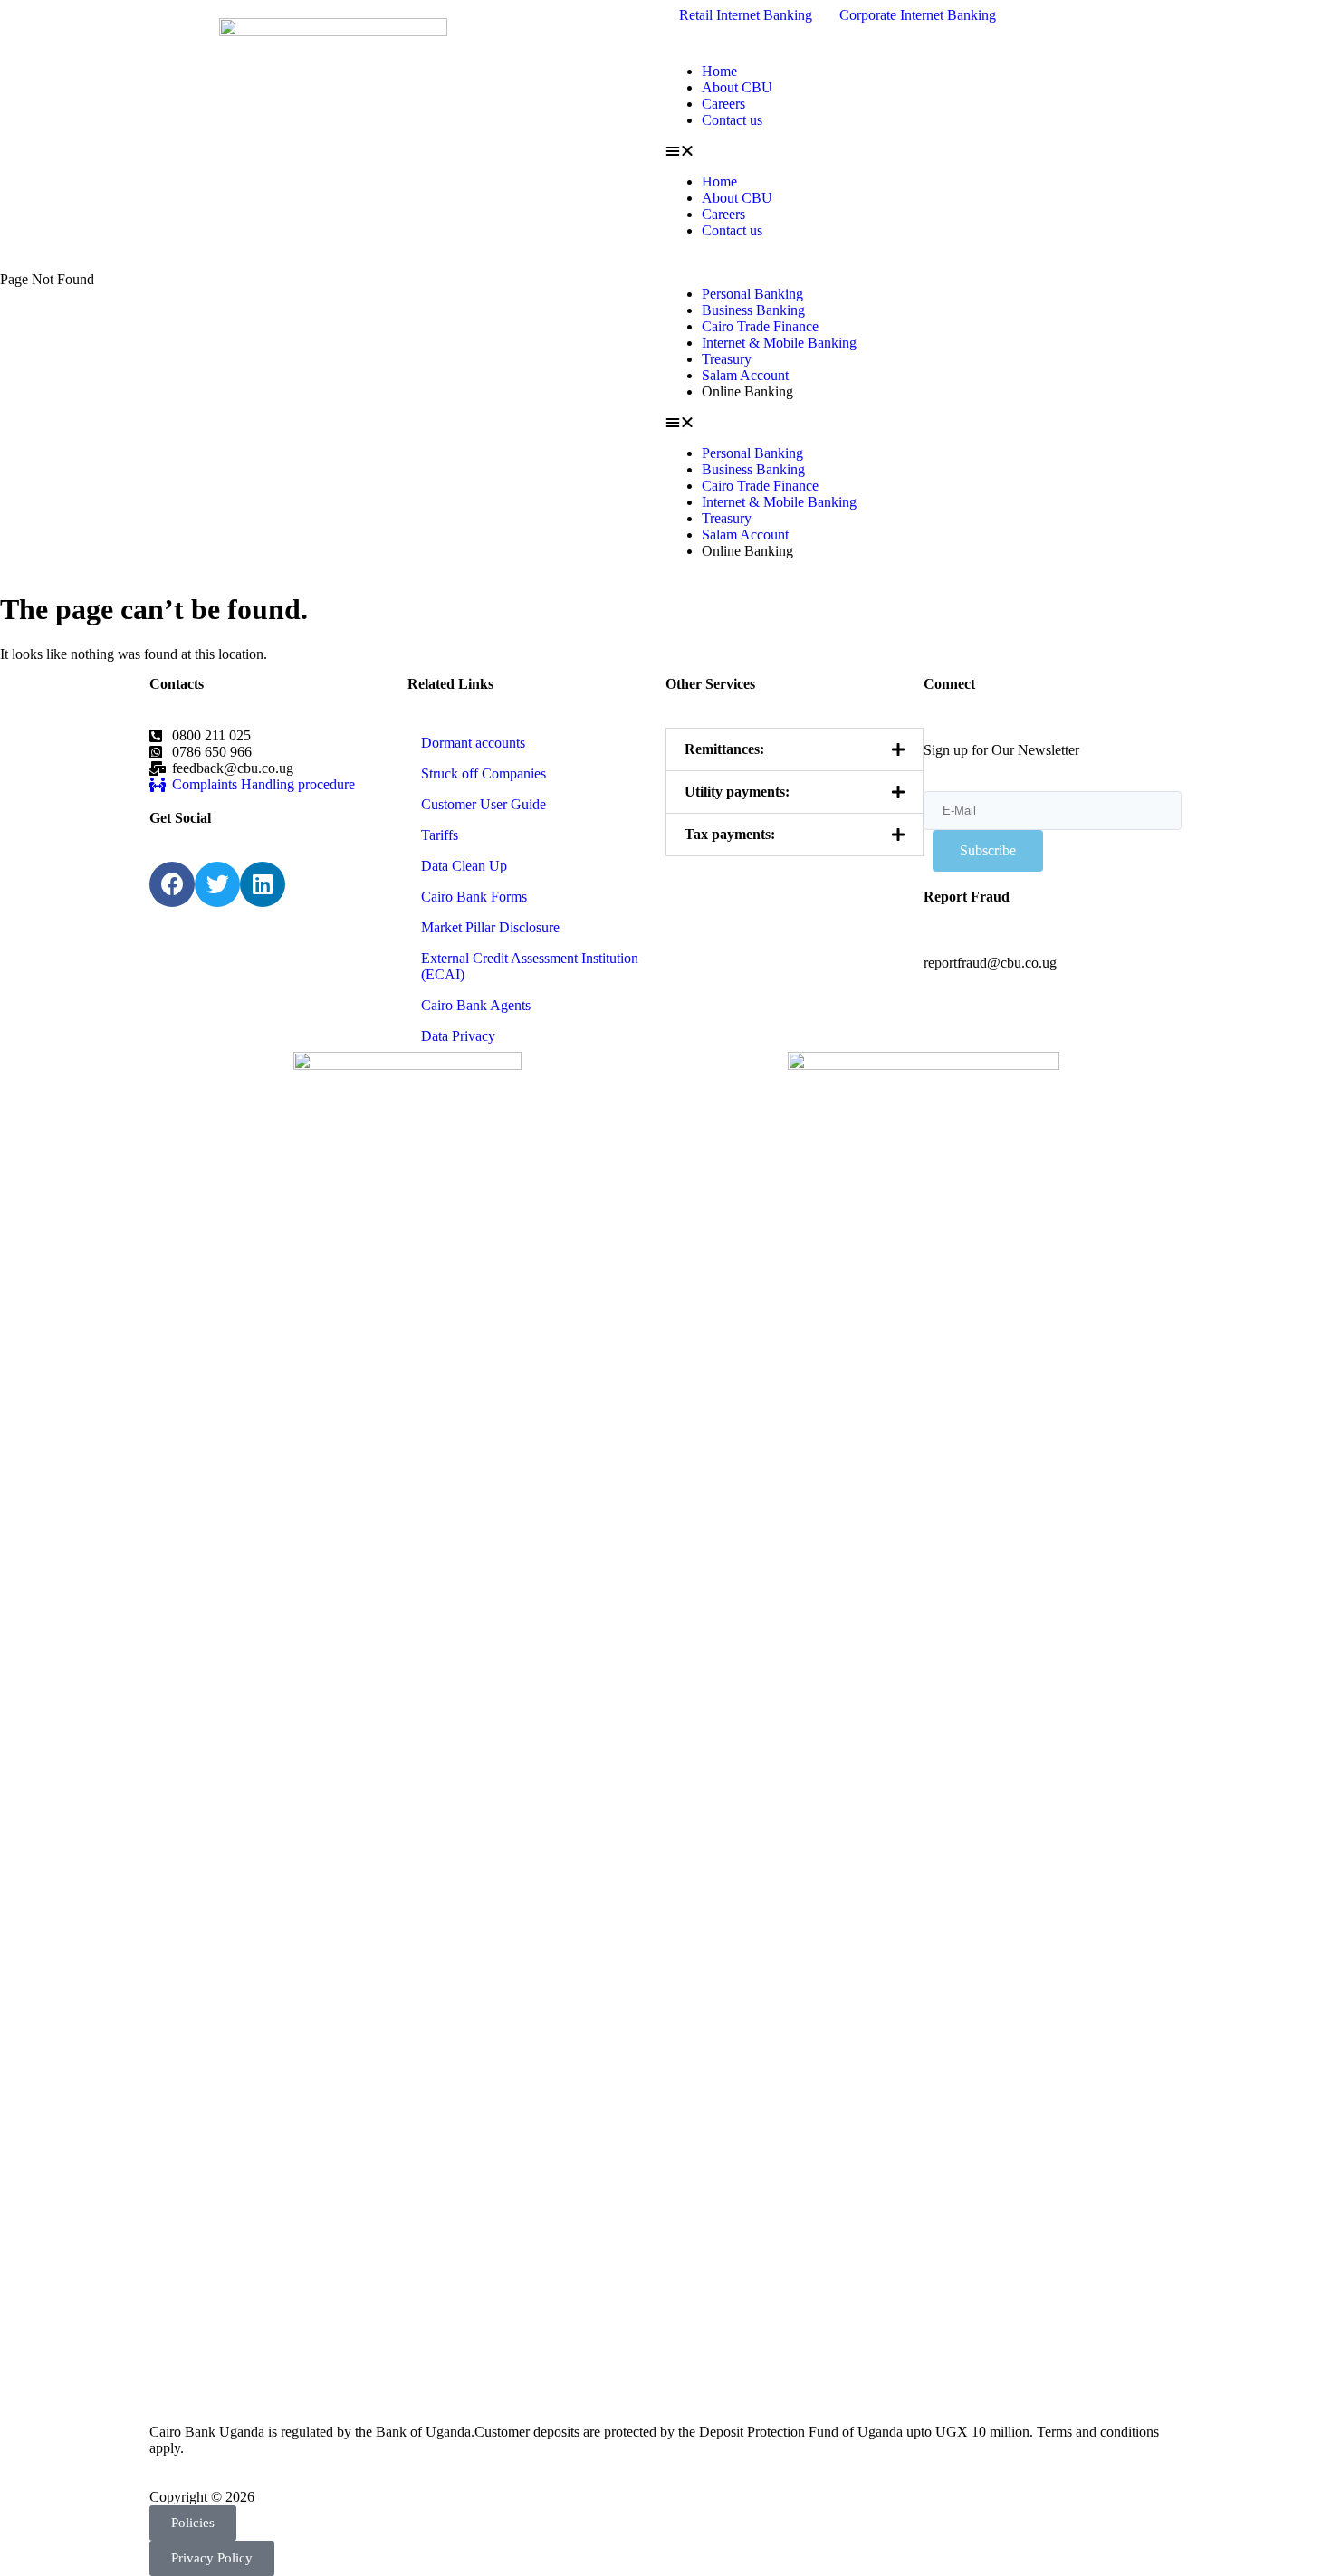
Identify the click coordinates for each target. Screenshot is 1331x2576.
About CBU (737, 87)
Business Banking (753, 310)
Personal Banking (752, 294)
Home (719, 71)
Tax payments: (730, 834)
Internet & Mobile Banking (779, 343)
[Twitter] (217, 884)
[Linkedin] (263, 884)
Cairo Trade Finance (760, 326)
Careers (723, 104)
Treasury (727, 359)
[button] (998, 151)
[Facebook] (172, 884)
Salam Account (745, 375)
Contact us (732, 120)
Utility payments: (737, 792)
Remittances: (724, 749)
